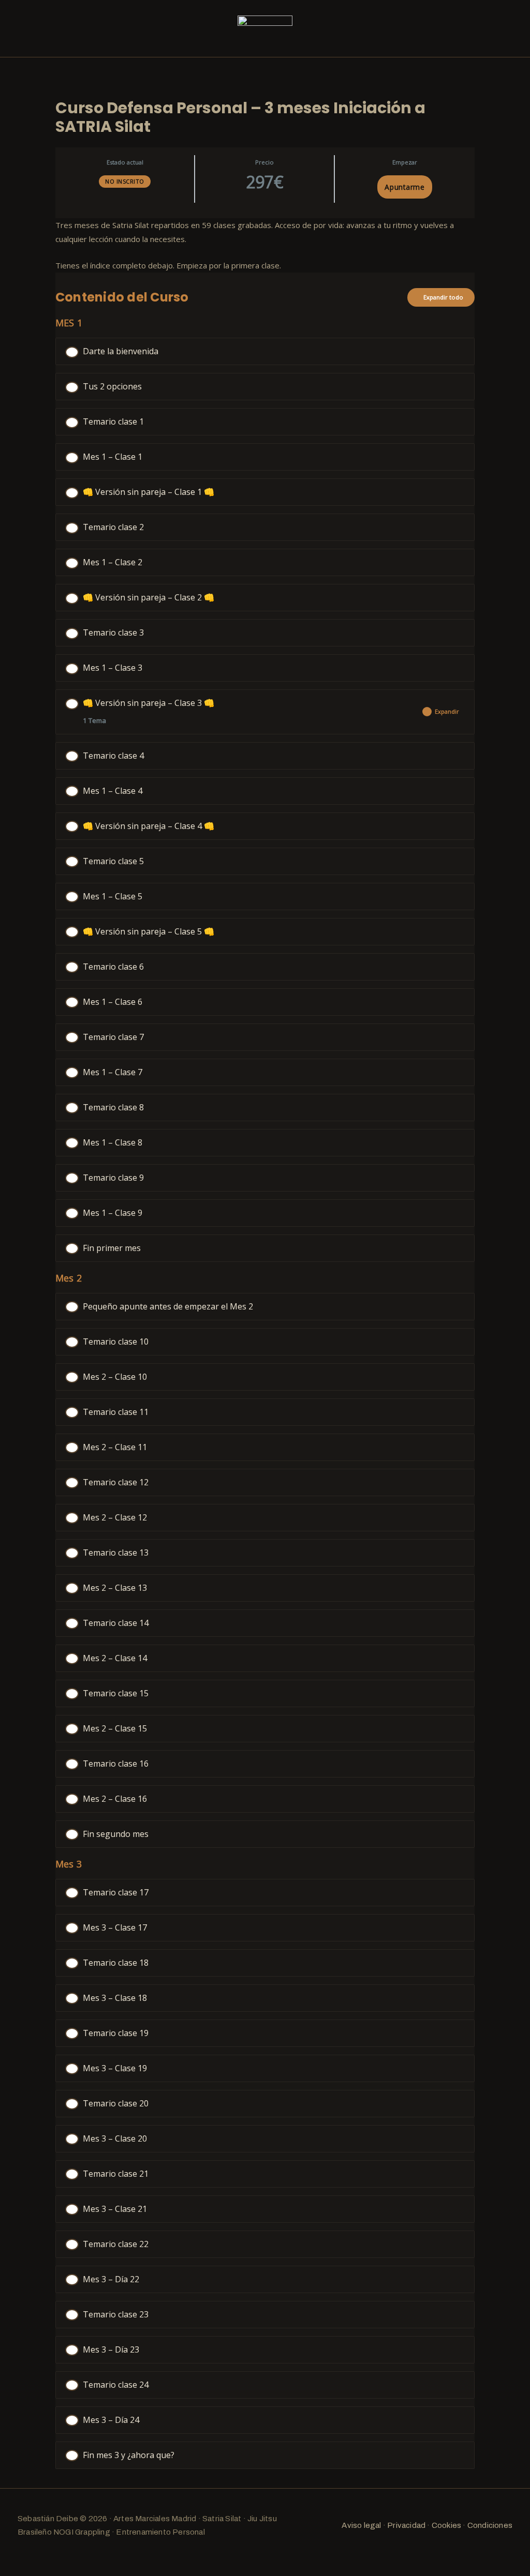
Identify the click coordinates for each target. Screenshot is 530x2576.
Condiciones (490, 2525)
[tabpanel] (265, 245)
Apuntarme (404, 187)
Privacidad (406, 2525)
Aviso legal (361, 2525)
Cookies (446, 2525)
